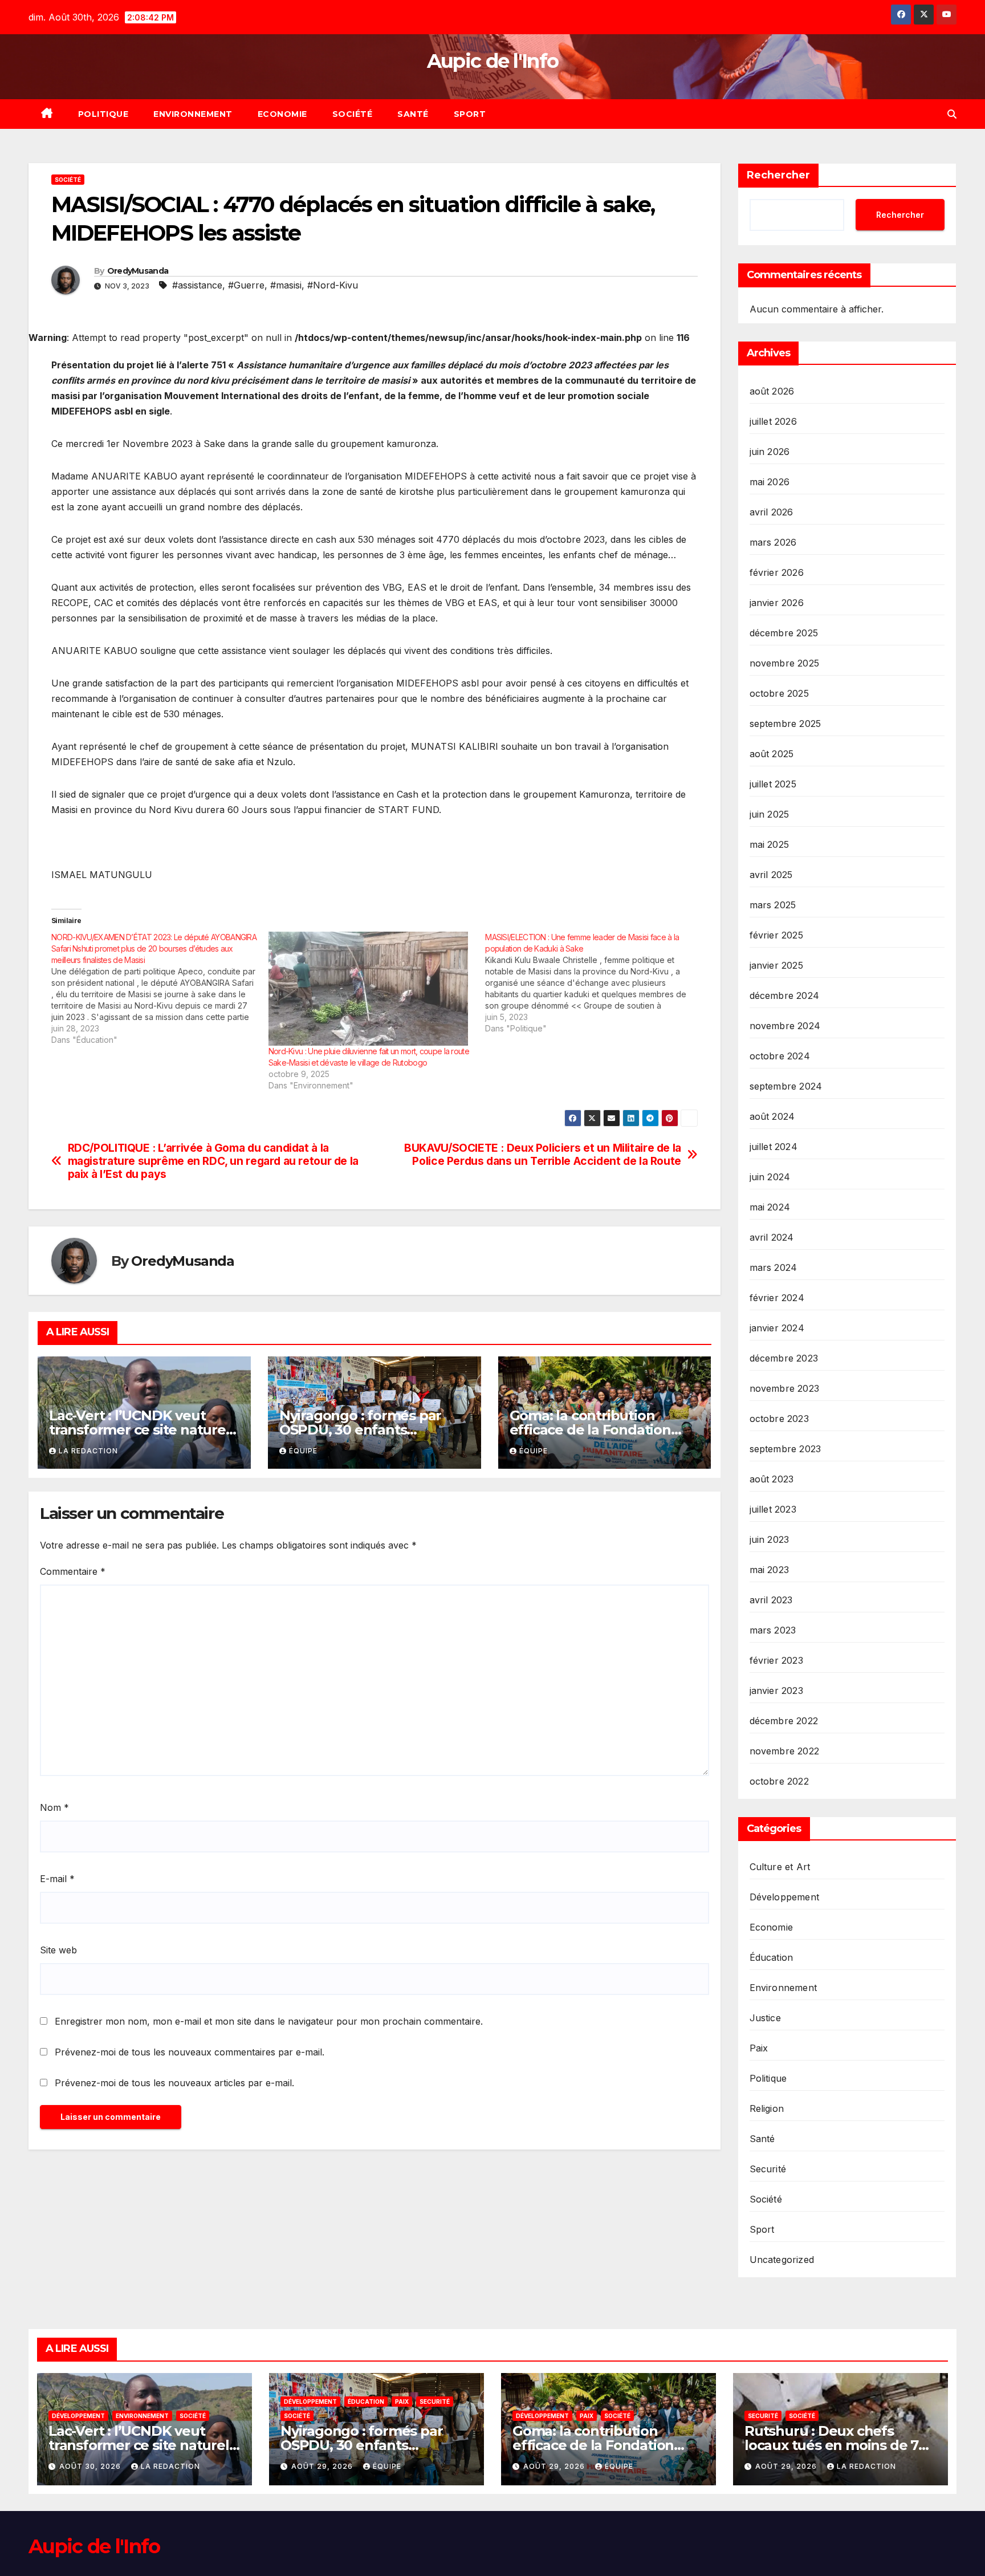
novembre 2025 (785, 663)
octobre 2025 (779, 693)
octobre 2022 (779, 1781)
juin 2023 (770, 1539)
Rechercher (778, 175)
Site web (58, 1950)
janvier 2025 (776, 965)
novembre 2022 (785, 1751)
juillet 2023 (773, 1509)
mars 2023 (773, 1630)
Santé (413, 114)
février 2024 (777, 1298)
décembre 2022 (784, 1721)
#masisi (286, 285)
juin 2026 (770, 452)
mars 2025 (773, 905)
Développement (785, 1897)
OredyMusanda (138, 271)
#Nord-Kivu (333, 285)
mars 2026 (773, 542)
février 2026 (777, 572)
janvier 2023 (776, 1691)
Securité (768, 2169)
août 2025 (772, 754)
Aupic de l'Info (493, 61)
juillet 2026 (773, 421)
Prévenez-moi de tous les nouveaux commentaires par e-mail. (190, 2052)
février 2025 (776, 935)
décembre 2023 (784, 1358)
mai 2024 (770, 1207)
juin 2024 (770, 1177)
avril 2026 (772, 512)
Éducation (772, 1957)
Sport (470, 114)
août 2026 (772, 391)
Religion (767, 2108)
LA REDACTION (88, 1451)
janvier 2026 (777, 603)
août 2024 (772, 1116)
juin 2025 (770, 814)
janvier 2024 (777, 1328)
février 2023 (776, 1660)
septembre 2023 (785, 1449)
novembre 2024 (785, 1026)
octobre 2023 (779, 1419)
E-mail (57, 1879)
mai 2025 (770, 844)
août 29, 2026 (323, 2466)
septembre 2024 (786, 1086)
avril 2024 (772, 1237)
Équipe (303, 1451)
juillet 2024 (774, 1147)
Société (353, 114)
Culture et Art (780, 1867)
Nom (54, 1807)
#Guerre (246, 285)
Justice (765, 2018)
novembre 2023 (785, 1388)
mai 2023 (770, 1570)
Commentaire (73, 1571)
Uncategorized (782, 2260)
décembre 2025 (784, 633)
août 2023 (772, 1479)
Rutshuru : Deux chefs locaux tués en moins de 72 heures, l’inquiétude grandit (838, 2445)
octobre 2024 (780, 1056)
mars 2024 (774, 1267)
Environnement (193, 114)
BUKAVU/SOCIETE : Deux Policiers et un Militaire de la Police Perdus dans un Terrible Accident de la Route (543, 1155)
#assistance (197, 285)
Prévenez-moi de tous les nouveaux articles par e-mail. (174, 2083)
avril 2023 (771, 1600)
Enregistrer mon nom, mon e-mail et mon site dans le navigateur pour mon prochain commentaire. (269, 2021)
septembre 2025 (785, 724)
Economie (282, 114)
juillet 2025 (773, 784)
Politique (103, 114)
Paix (759, 2048)
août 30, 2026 (91, 2466)
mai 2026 (770, 482)
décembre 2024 (785, 996)
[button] (952, 114)
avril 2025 (771, 875)
